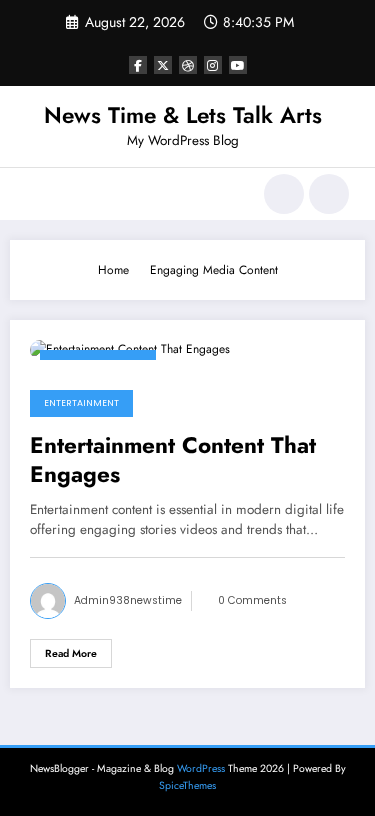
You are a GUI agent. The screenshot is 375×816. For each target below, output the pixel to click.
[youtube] (238, 65)
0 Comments (252, 600)
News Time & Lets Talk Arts (183, 115)
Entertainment (81, 403)
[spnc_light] (329, 194)
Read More (71, 653)
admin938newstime (128, 600)
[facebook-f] (138, 65)
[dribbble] (188, 65)
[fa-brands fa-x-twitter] (163, 65)
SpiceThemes (187, 785)
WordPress (201, 768)
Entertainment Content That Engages (173, 460)
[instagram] (213, 65)
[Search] (284, 194)
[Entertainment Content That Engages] (130, 349)
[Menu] (35, 194)
